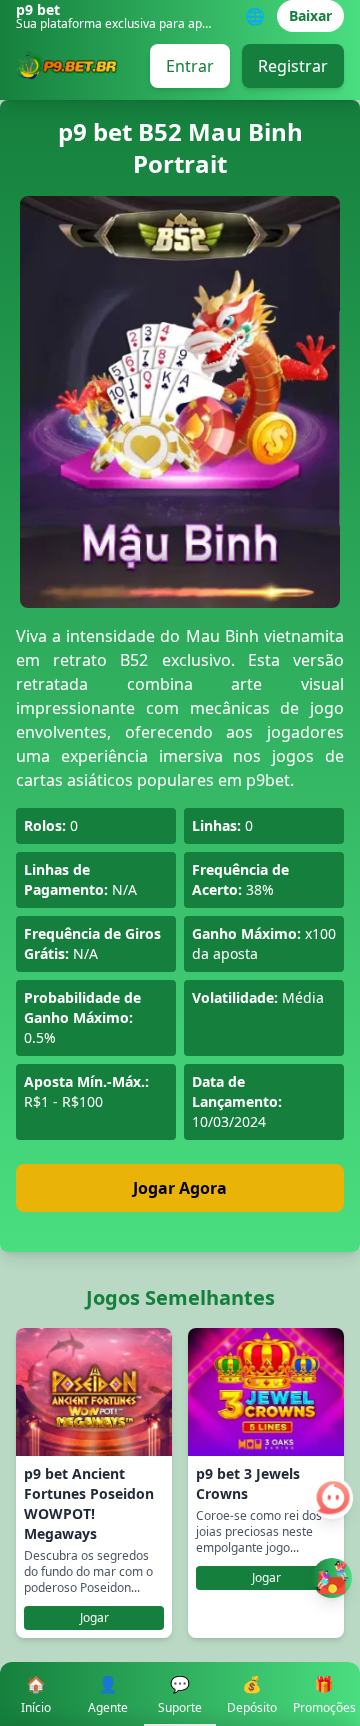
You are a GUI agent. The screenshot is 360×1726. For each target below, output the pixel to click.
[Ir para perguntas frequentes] (332, 1498)
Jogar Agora (180, 1188)
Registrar (293, 66)
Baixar (310, 15)
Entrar (190, 66)
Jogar (94, 1617)
